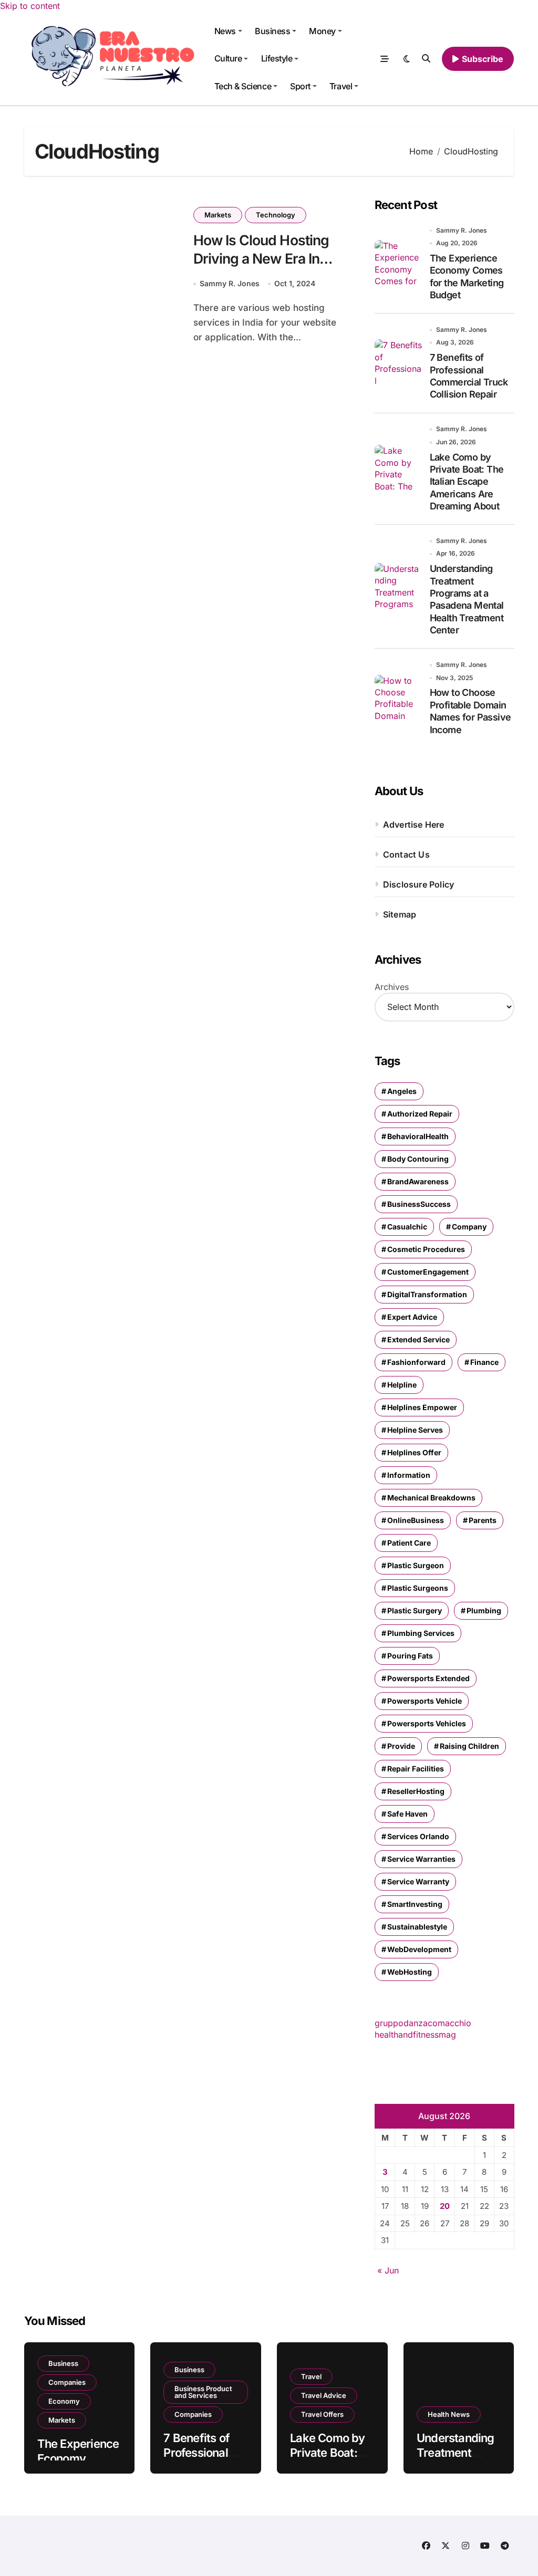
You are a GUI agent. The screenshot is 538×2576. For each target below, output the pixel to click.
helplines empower (422, 1407)
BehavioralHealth (418, 1136)
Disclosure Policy (418, 884)
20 (445, 2206)
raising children (469, 1746)
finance (484, 1362)
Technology (276, 215)
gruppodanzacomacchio (423, 2023)
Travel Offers (322, 2414)
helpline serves (415, 1430)
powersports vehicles (427, 1723)
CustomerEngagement (428, 1272)
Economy (64, 2401)
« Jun (388, 2270)
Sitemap (400, 914)
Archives (392, 987)
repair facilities (416, 1769)
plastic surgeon (416, 1565)
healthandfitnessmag (415, 2035)
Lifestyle (277, 58)
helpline (402, 1385)
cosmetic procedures (426, 1249)
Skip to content (30, 6)
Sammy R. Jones (230, 283)
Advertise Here (414, 825)
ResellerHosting (416, 1791)
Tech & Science (243, 86)
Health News (449, 2414)
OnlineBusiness (416, 1520)
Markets (218, 215)
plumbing (484, 1610)
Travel (341, 86)
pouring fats (410, 1656)
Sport (300, 86)
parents (483, 1520)
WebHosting (410, 1972)
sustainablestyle (417, 1927)
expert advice (412, 1317)
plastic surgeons (418, 1588)
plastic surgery (415, 1610)
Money (322, 31)
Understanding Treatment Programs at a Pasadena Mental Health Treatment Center (467, 599)
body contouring (418, 1159)
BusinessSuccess (419, 1204)
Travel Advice (324, 2395)
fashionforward (416, 1362)
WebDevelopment (419, 1949)
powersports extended (428, 1678)
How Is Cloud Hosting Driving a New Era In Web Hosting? (261, 258)
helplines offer (414, 1452)
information (409, 1475)
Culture (228, 58)
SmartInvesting (415, 1904)
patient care (409, 1543)
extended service (418, 1339)
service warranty (418, 1881)
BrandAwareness (418, 1181)
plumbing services (421, 1633)
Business (272, 31)
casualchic (407, 1227)
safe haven (407, 1814)
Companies (67, 2382)
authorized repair (420, 1114)
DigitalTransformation (427, 1294)
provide (401, 1746)
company (469, 1227)
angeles (402, 1091)
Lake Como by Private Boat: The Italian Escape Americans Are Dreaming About (467, 482)
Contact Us (406, 854)
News (225, 31)
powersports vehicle (425, 1701)
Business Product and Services (203, 2392)
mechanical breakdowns (431, 1498)
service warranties (421, 1859)
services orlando (418, 1836)
